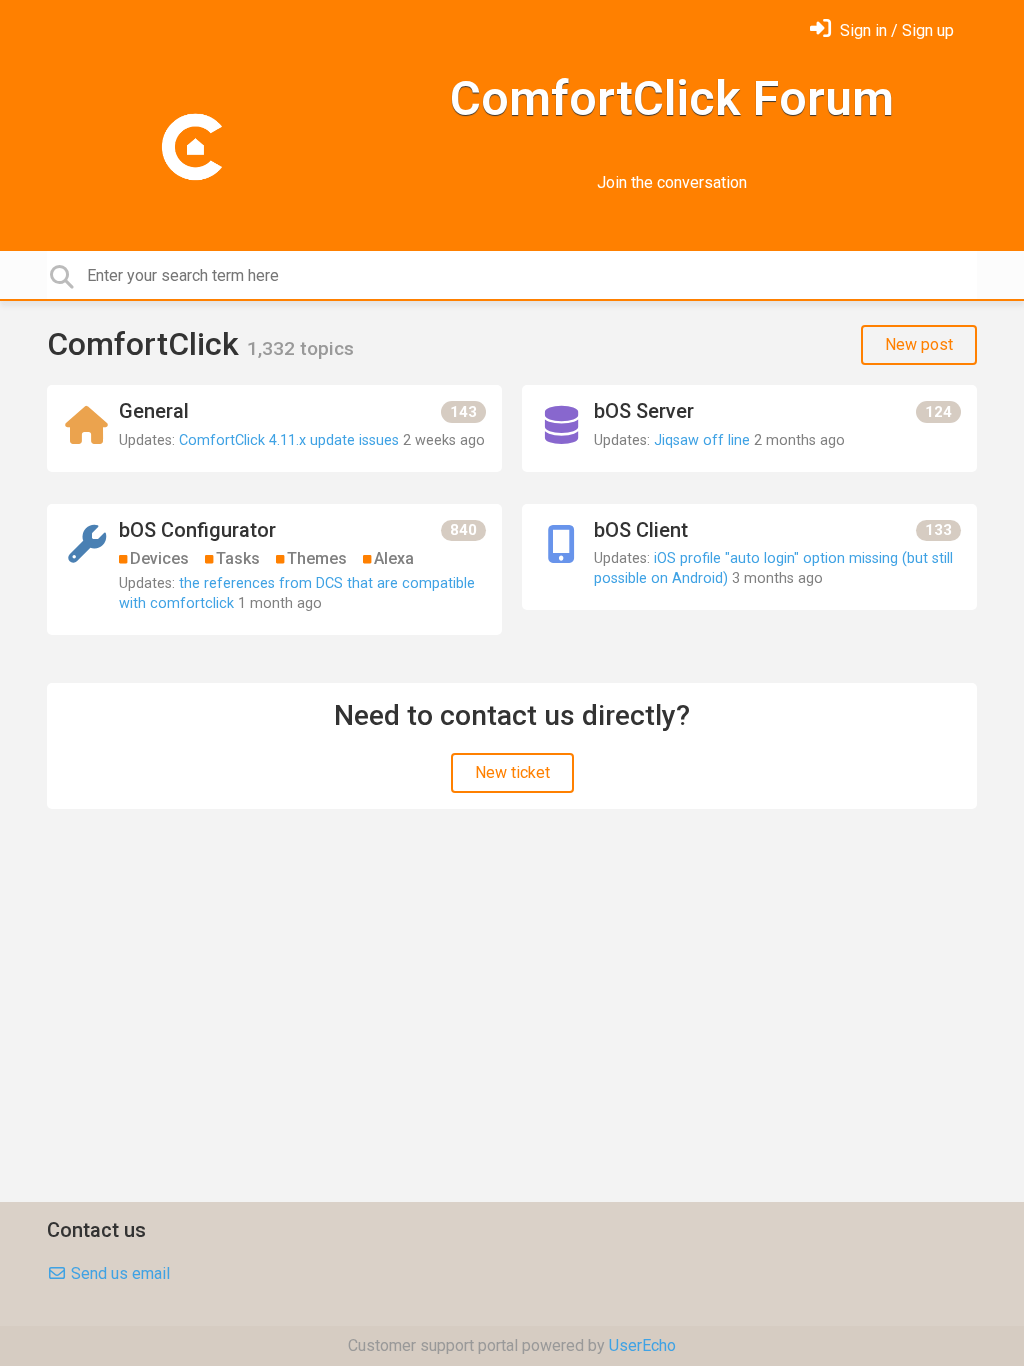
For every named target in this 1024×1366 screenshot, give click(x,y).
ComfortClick (147, 344)
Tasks (238, 558)
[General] (274, 428)
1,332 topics (300, 348)
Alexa (394, 558)
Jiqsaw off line (702, 440)
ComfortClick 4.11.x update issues (289, 440)
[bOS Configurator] (274, 569)
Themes (317, 558)
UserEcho (642, 1345)
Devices (159, 558)
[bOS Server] (749, 428)
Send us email (118, 1273)
